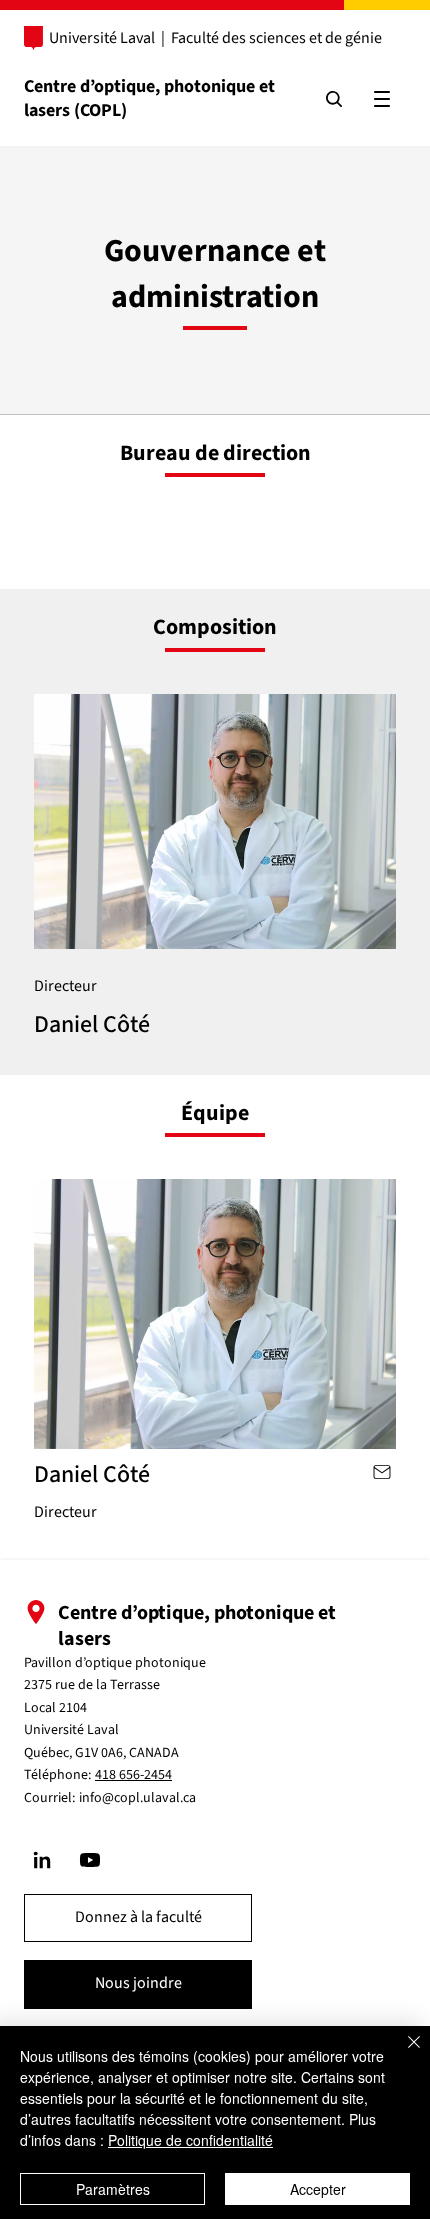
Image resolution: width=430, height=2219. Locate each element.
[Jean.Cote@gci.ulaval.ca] (381, 1471)
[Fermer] (402, 2054)
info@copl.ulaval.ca (137, 1798)
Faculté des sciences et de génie (276, 38)
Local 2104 (55, 1708)
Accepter (318, 2189)
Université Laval (102, 38)
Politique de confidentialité (190, 2140)
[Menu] (382, 99)
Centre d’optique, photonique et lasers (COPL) (149, 98)
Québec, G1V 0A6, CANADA (101, 1753)
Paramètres (113, 2189)
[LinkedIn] (42, 1860)
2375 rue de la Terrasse (92, 1685)
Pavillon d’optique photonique (115, 1663)
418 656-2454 (133, 1775)
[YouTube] (90, 1860)
